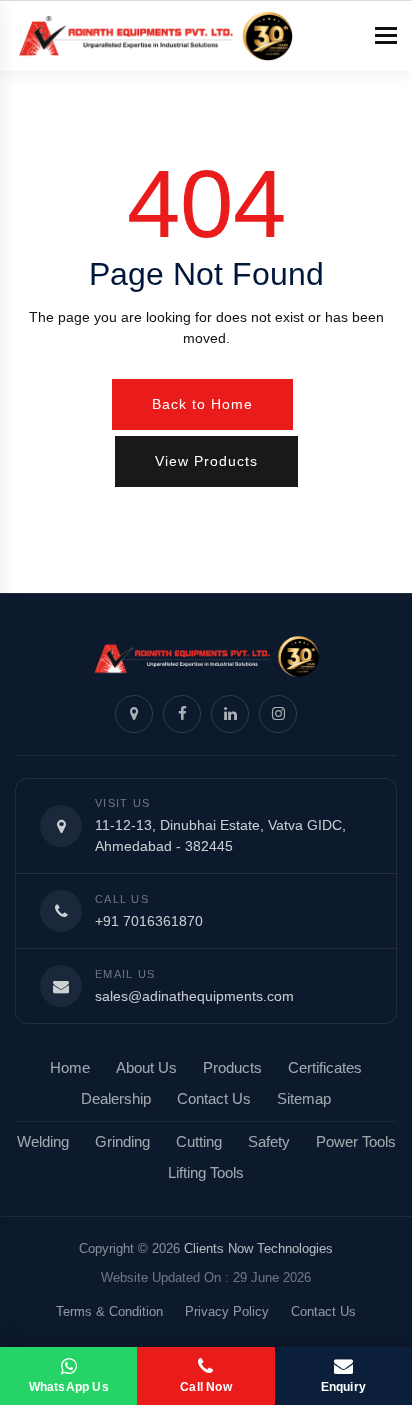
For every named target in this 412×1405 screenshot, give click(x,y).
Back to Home (202, 404)
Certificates (325, 1068)
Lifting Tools (206, 1173)
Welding (43, 1142)
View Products (206, 461)
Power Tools (356, 1142)
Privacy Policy (227, 1311)
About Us (146, 1068)
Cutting (199, 1142)
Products (232, 1068)
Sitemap (304, 1099)
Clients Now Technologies (258, 1248)
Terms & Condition (109, 1311)
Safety (269, 1142)
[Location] (134, 714)
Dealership (116, 1099)
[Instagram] (278, 714)
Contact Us (214, 1099)
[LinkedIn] (230, 714)
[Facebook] (182, 714)
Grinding (122, 1142)
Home (70, 1068)
